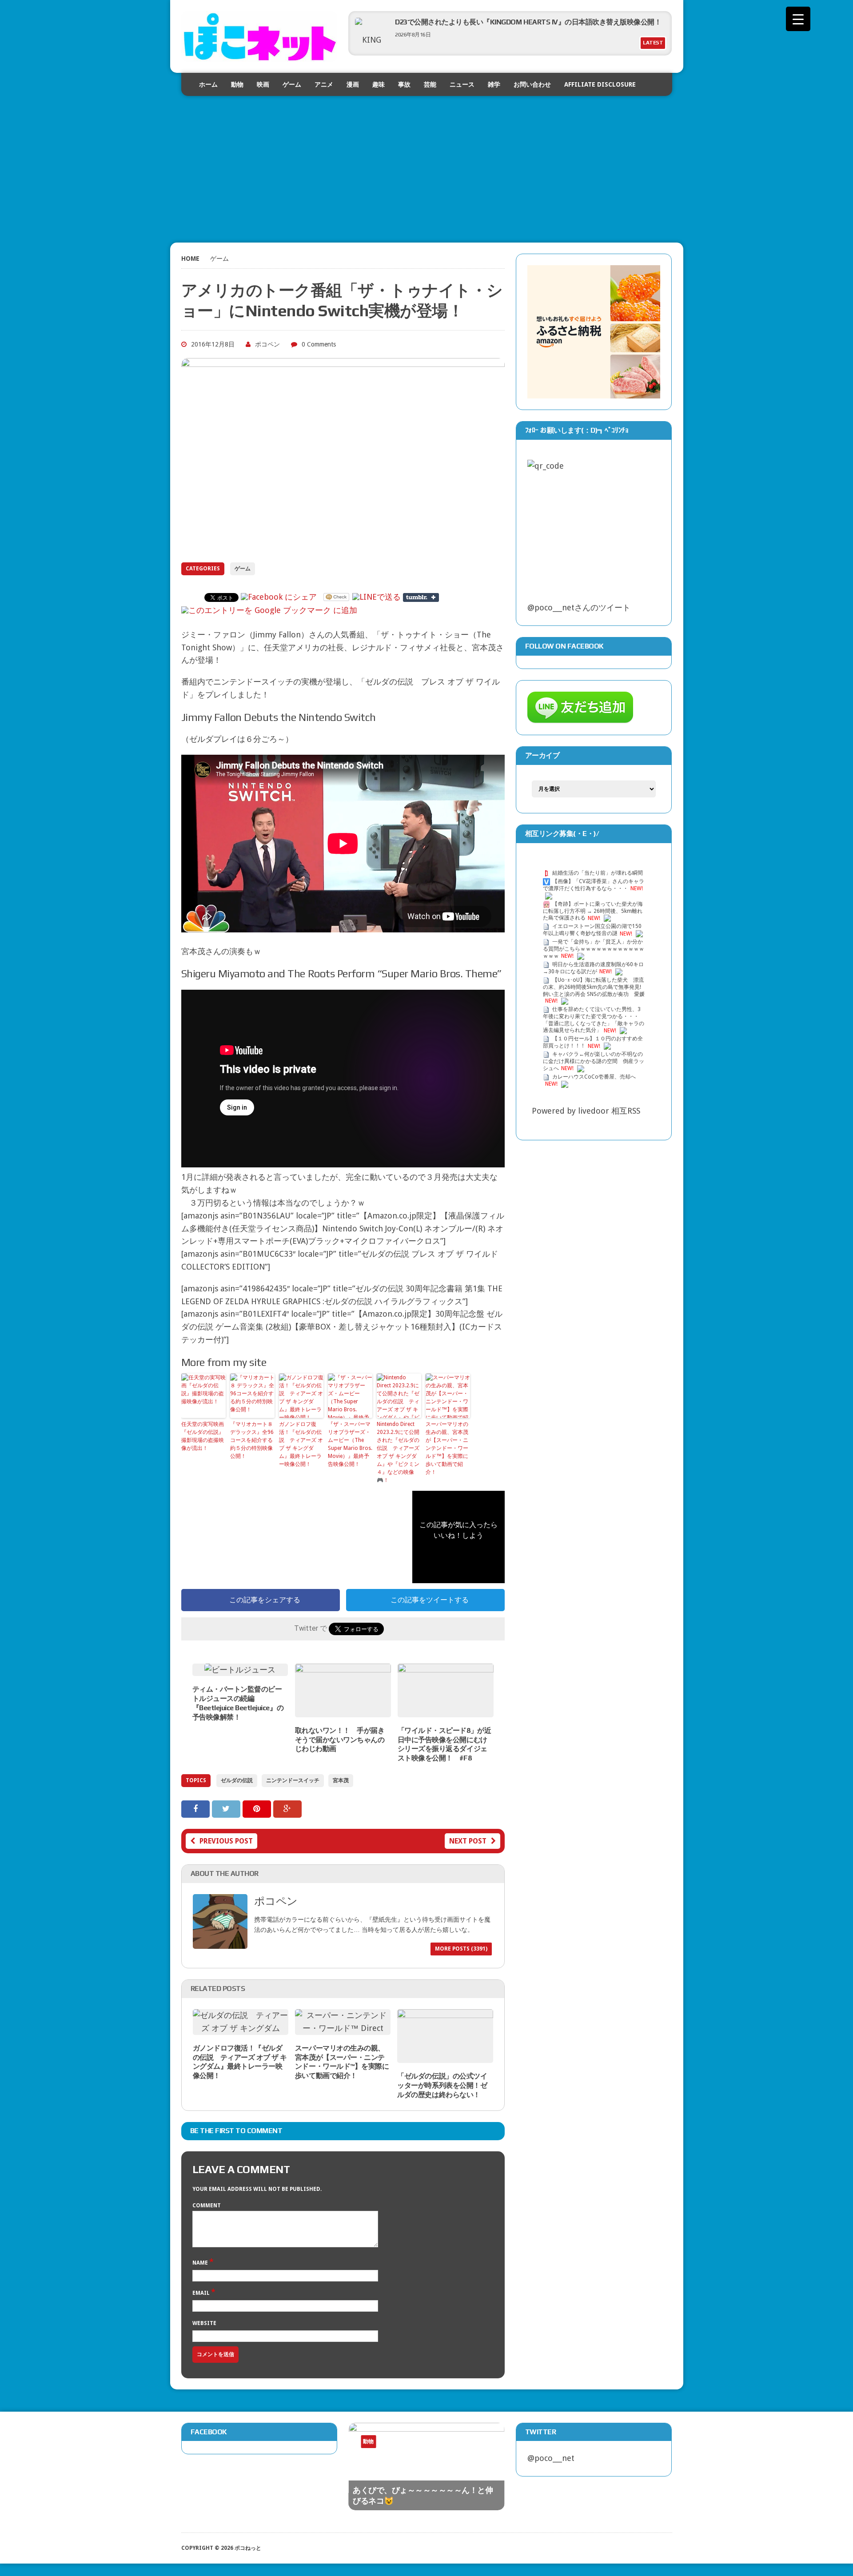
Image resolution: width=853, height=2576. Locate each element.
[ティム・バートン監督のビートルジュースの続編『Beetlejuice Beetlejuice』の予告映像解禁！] (240, 1670)
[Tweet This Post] (227, 1809)
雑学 (494, 84)
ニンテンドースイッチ (293, 1780)
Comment (207, 2206)
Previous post (226, 1841)
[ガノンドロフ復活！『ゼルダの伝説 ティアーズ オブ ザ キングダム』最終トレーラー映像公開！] (241, 2028)
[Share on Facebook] (197, 1809)
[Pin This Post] (258, 1809)
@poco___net (551, 2458)
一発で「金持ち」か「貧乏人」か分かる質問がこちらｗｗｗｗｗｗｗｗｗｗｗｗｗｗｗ (594, 949)
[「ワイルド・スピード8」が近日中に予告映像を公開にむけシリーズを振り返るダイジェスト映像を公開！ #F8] (446, 1710)
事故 (404, 84)
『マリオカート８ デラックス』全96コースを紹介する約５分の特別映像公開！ (252, 1440)
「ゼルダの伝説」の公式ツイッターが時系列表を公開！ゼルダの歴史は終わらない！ (442, 2085)
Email (202, 2293)
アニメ (324, 84)
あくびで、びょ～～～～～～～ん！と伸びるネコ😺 (423, 2495)
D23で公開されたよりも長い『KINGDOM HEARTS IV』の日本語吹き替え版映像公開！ (528, 22)
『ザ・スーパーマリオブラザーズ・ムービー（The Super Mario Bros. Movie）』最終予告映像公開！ (350, 1444)
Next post (468, 1841)
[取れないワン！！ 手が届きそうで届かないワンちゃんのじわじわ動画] (343, 1710)
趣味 (379, 84)
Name (201, 2263)
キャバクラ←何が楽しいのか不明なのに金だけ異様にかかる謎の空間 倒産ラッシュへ (594, 1062)
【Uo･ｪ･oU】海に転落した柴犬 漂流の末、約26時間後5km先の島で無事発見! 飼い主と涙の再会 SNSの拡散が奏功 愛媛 (594, 987)
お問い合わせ (532, 84)
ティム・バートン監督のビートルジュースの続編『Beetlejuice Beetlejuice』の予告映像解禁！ (238, 1703)
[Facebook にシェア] (279, 597)
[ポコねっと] (259, 36)
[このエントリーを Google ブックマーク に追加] (269, 610)
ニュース (462, 84)
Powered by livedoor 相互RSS (586, 1111)
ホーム (208, 84)
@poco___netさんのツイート (579, 607)
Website (204, 2323)
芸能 (430, 84)
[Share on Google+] (287, 1809)
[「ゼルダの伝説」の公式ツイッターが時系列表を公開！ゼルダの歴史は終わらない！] (445, 2056)
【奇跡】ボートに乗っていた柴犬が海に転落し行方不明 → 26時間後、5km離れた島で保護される (593, 911)
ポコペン (267, 344)
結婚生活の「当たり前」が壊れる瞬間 (598, 873)
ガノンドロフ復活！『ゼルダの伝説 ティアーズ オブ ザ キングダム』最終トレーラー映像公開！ (301, 1444)
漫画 (353, 84)
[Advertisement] (427, 158)
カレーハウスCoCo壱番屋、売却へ (594, 1077)
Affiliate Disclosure (600, 84)
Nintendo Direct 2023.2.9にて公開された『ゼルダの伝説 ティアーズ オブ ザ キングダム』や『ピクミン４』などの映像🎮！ (398, 1452)
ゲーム (292, 84)
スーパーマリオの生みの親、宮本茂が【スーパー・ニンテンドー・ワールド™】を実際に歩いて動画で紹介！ (447, 1448)
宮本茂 (341, 1780)
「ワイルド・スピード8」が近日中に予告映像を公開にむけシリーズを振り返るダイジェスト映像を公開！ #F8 (444, 1744)
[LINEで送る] (377, 597)
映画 (263, 84)
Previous (461, 2449)
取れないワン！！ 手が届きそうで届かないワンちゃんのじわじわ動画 (340, 1740)
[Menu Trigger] (798, 19)
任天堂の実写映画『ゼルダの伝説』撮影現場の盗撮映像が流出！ (203, 1436)
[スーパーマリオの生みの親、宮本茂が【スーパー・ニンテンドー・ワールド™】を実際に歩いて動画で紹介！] (343, 2028)
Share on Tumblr (421, 597)
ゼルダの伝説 (237, 1780)
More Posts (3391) (461, 1949)
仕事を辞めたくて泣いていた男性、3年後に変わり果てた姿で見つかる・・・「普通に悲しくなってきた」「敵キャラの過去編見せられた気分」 (594, 1020)
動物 (237, 84)
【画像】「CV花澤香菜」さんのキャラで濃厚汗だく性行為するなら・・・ (594, 885)
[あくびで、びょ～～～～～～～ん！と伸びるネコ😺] (426, 2467)
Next (478, 2449)
